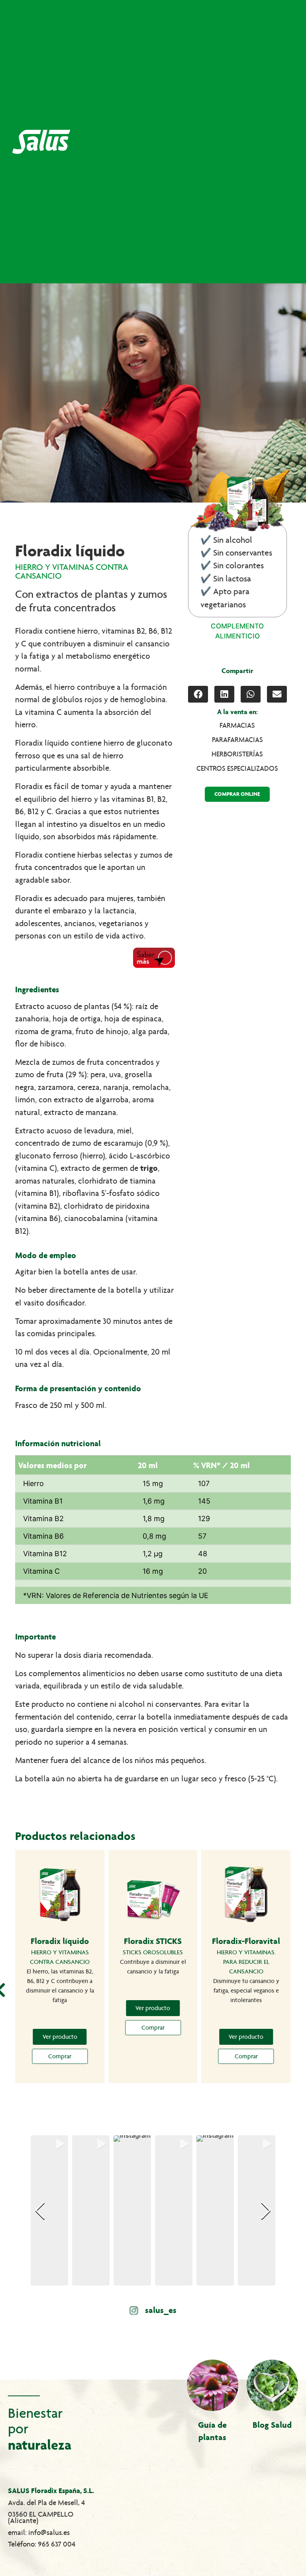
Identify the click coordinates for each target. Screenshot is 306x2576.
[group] (49, 2210)
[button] (198, 694)
